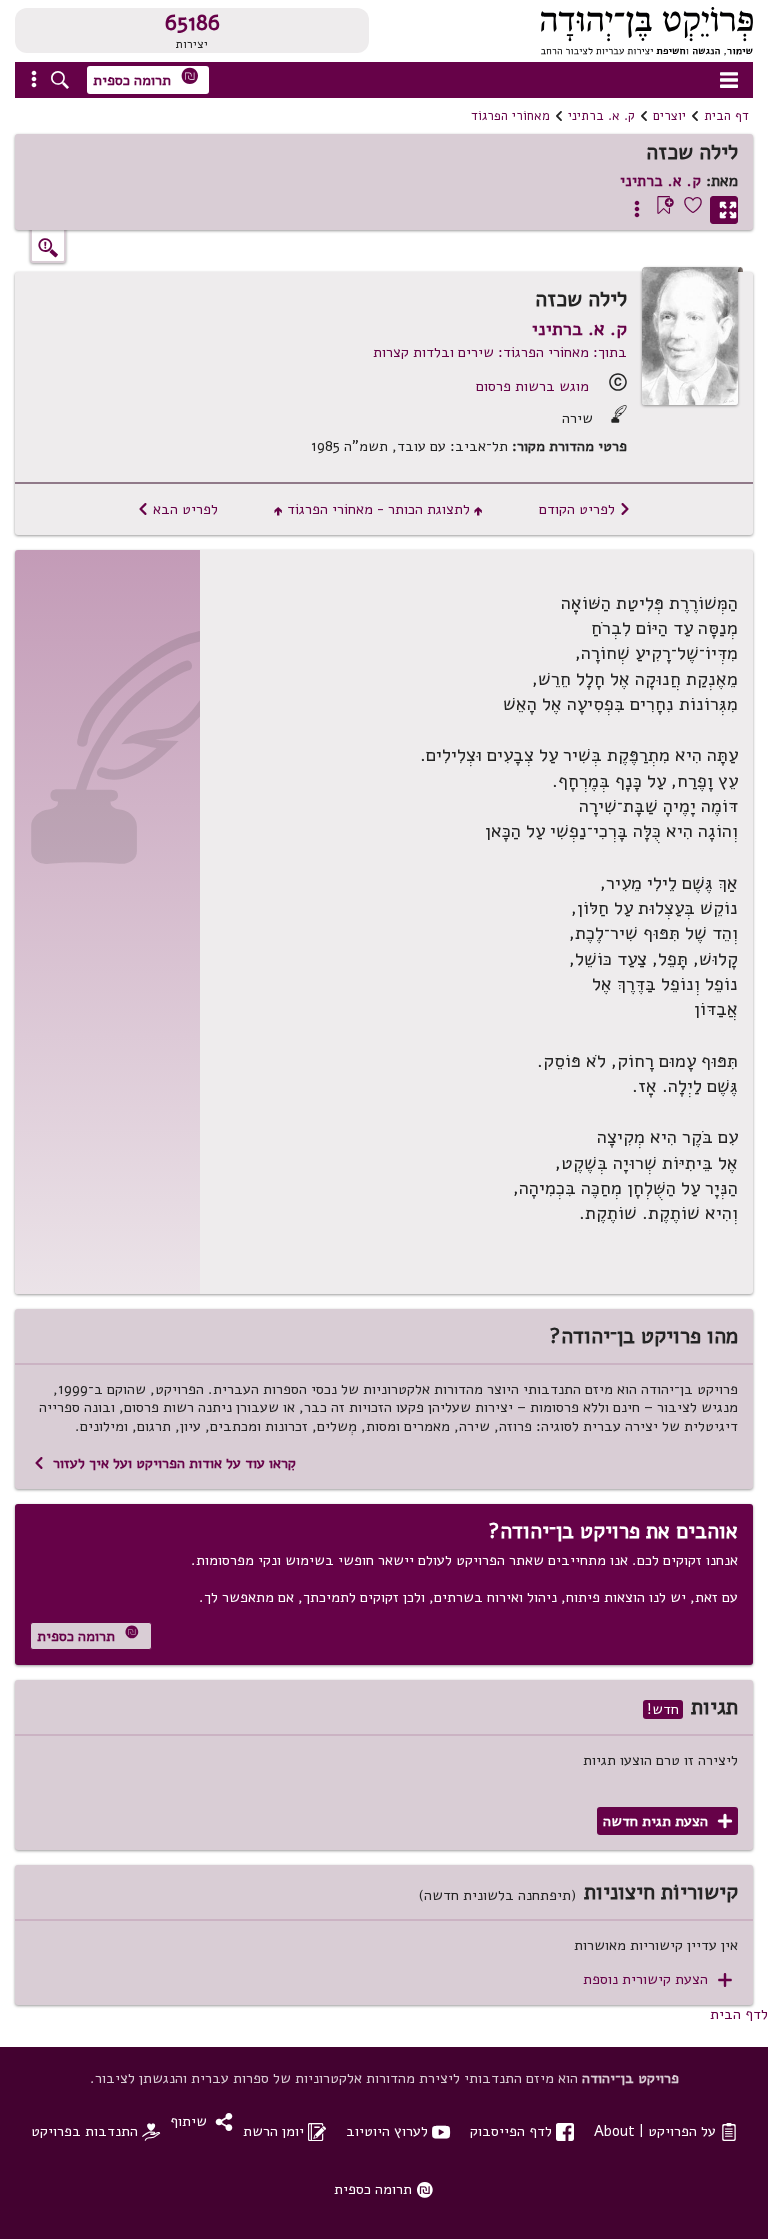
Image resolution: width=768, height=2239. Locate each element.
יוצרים (669, 116)
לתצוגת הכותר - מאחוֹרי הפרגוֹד (378, 509)
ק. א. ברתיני (601, 116)
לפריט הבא (177, 509)
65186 (192, 23)
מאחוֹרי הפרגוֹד (510, 116)
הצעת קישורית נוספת (657, 1979)
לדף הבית (739, 2014)
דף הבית (726, 116)
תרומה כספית (146, 78)
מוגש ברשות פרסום (532, 386)
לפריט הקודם (585, 509)
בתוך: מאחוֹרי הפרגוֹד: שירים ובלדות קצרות (500, 352)
